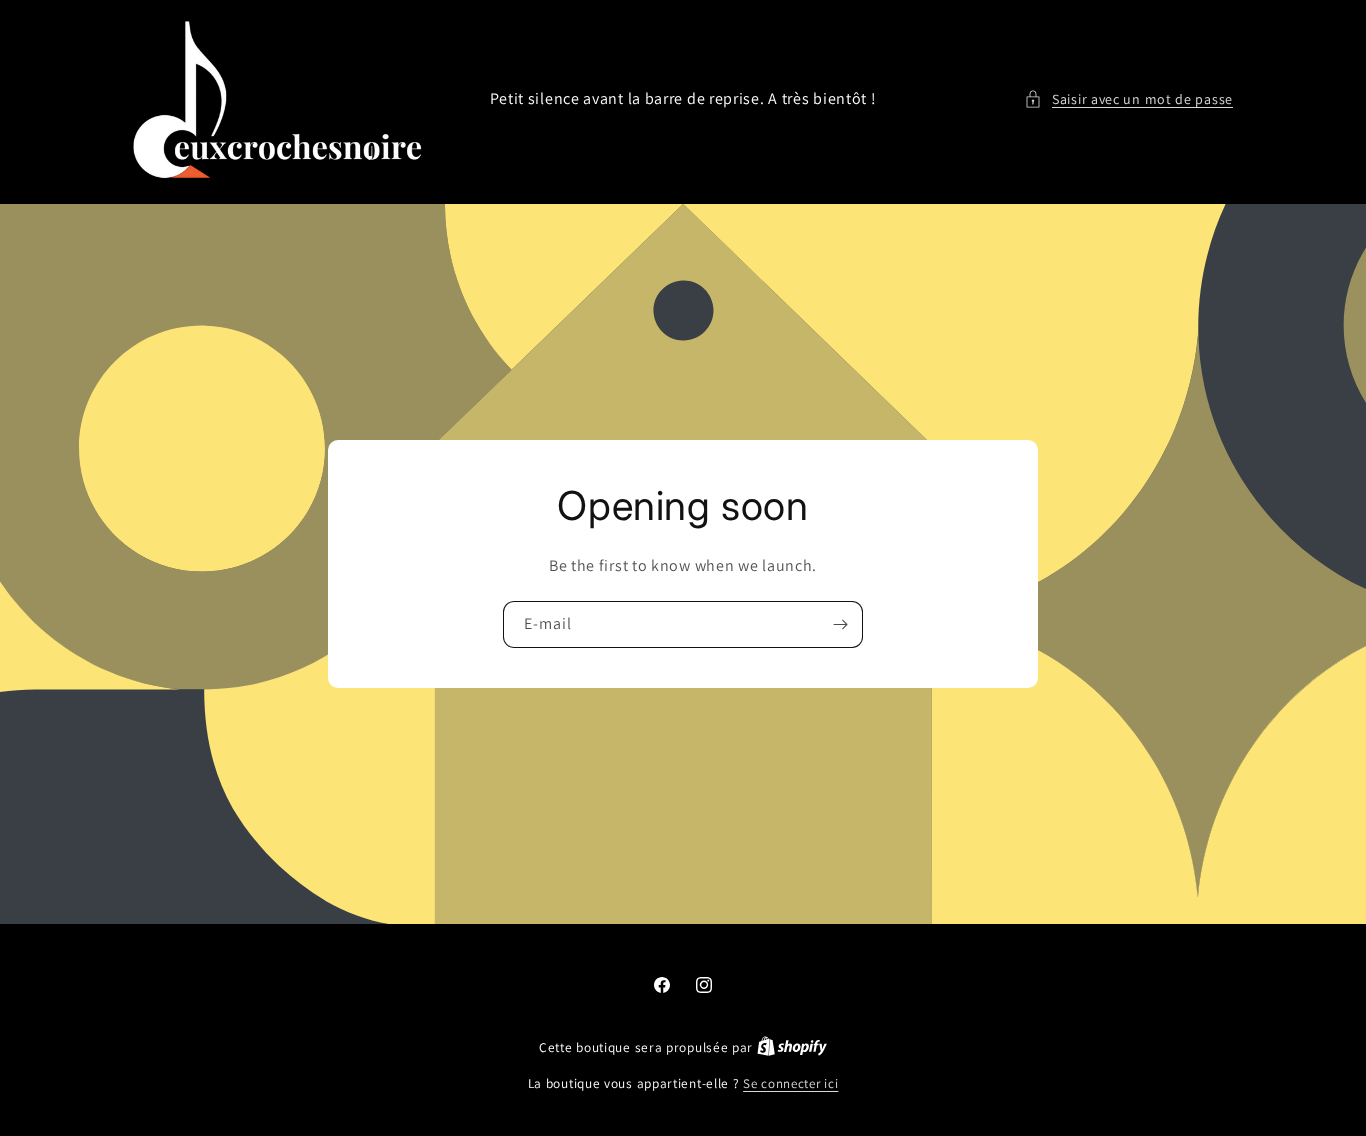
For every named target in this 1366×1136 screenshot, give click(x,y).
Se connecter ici (790, 1083)
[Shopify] (792, 1047)
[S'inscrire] (840, 624)
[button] (1128, 99)
